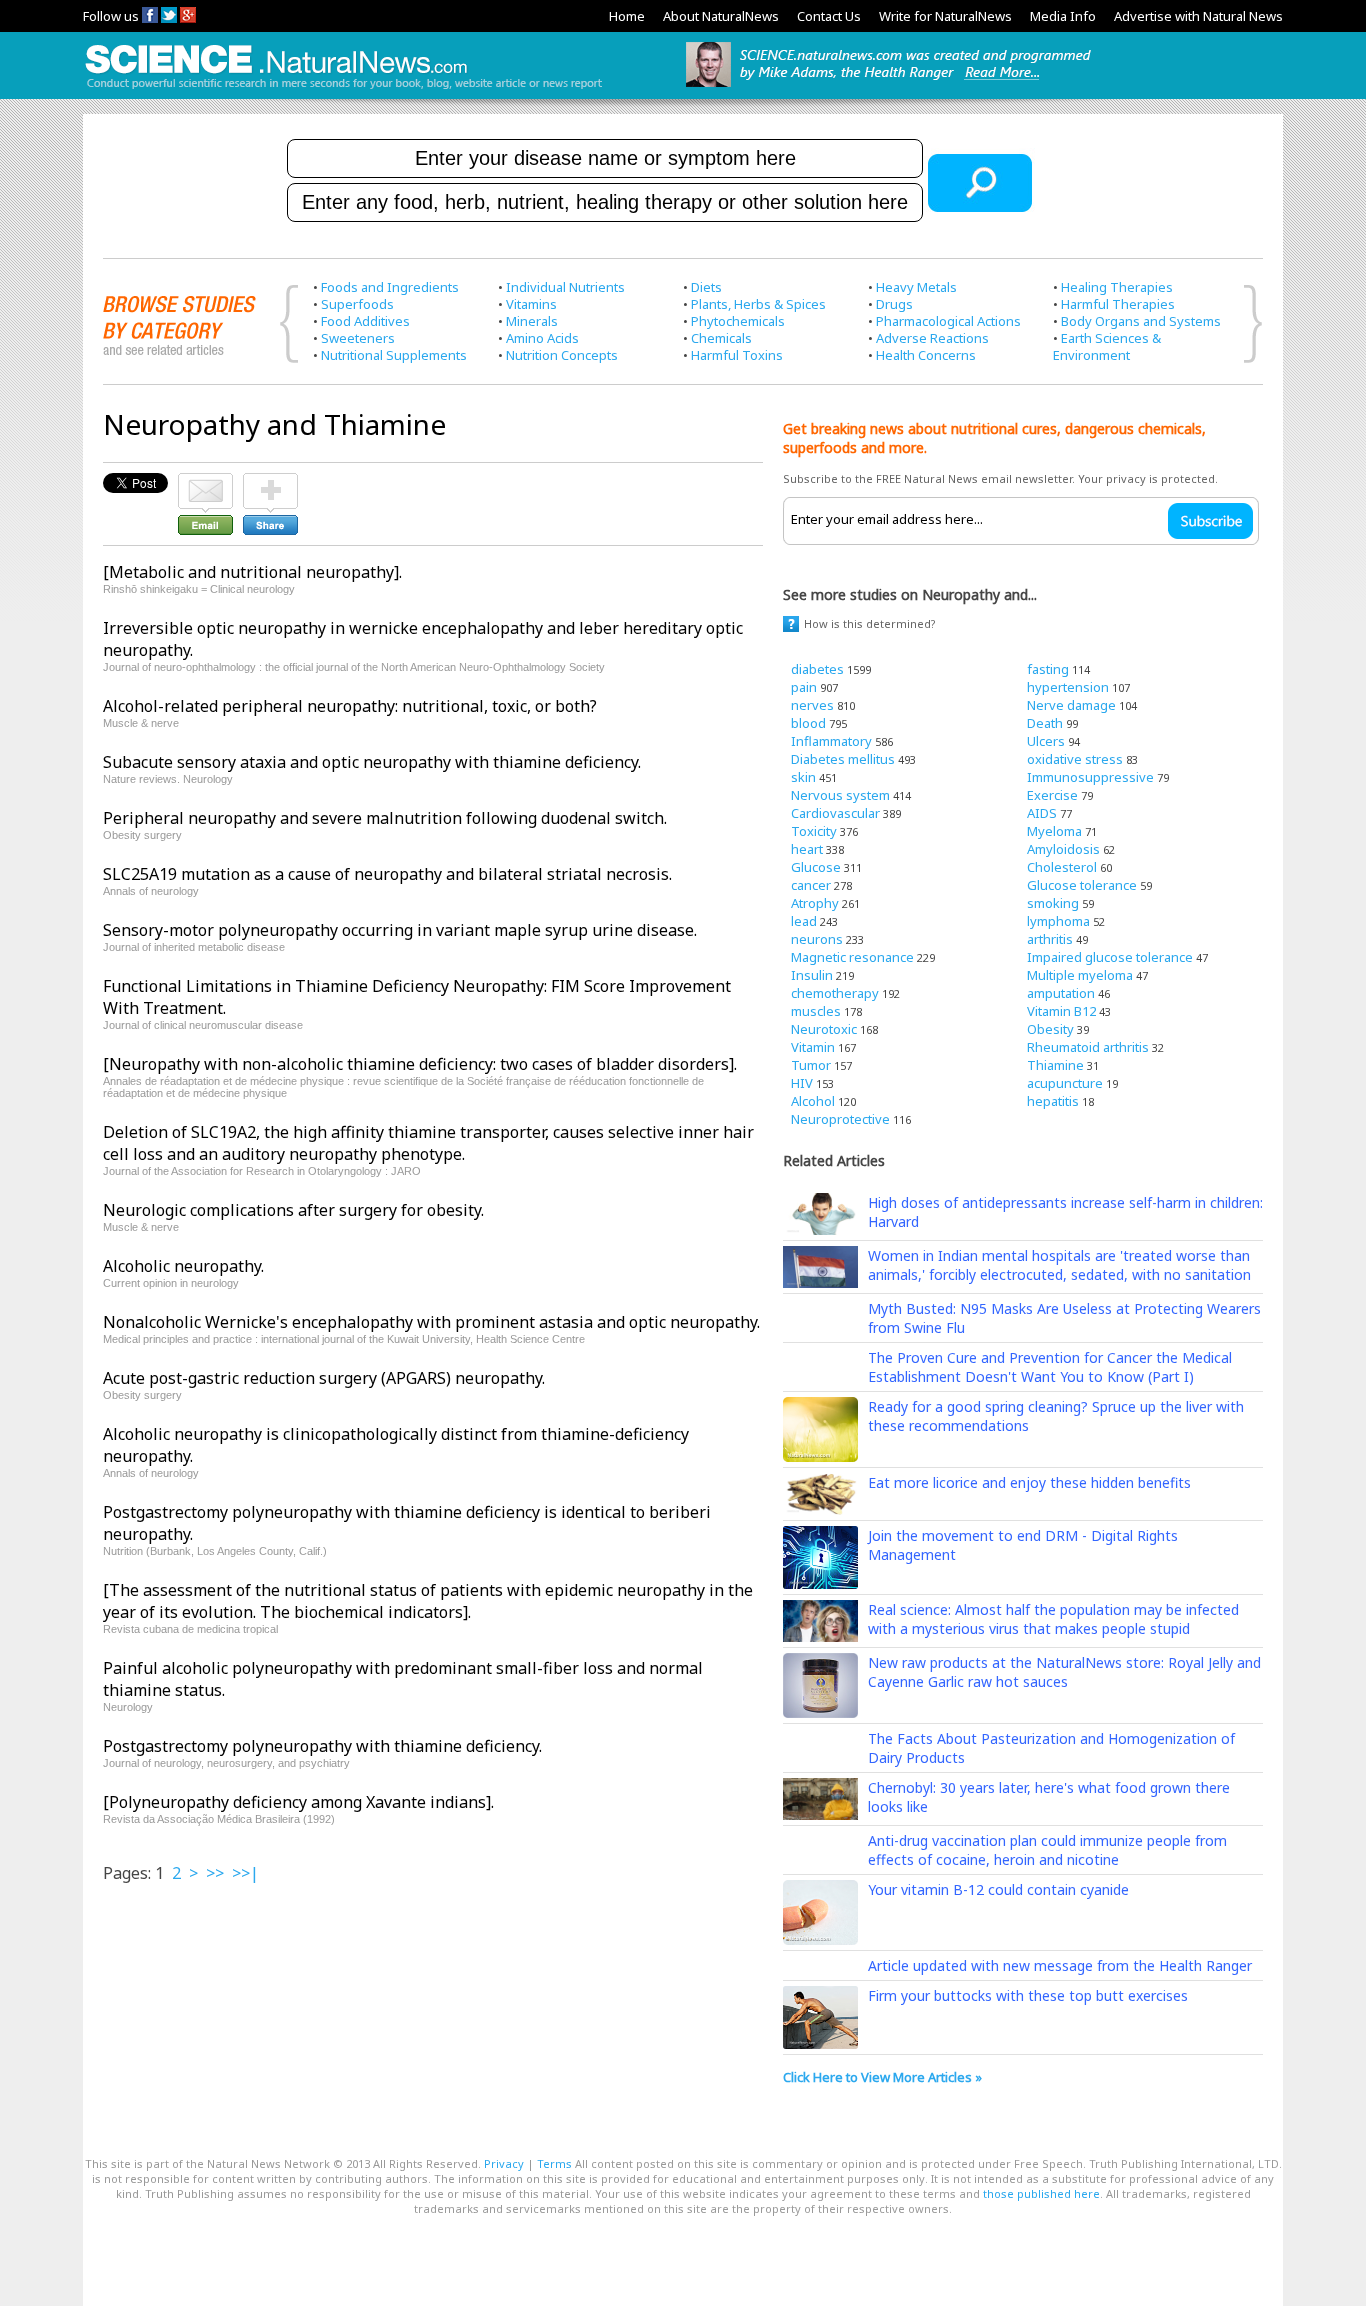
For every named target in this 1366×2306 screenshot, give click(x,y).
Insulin (812, 975)
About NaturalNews (721, 16)
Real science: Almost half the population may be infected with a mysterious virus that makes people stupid (1053, 1619)
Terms (554, 2163)
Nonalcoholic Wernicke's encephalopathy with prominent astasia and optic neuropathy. (431, 1322)
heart (807, 849)
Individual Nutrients (565, 287)
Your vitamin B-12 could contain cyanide (998, 1889)
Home (627, 16)
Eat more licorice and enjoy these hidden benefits (1029, 1482)
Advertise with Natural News (1198, 16)
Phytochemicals (738, 321)
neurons (817, 939)
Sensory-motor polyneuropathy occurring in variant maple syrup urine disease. (400, 930)
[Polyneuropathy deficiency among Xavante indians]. (298, 1802)
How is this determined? (870, 623)
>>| (245, 1873)
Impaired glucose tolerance (1110, 957)
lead (804, 921)
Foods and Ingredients (390, 287)
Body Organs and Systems (1141, 321)
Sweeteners (358, 338)
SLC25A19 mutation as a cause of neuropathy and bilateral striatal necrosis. (387, 874)
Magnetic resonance (852, 957)
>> (215, 1873)
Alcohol (813, 1101)
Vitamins (531, 304)
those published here (1041, 2193)
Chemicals (721, 338)
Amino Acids (542, 338)
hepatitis (1053, 1101)
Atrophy (815, 903)
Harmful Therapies (1118, 304)
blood (808, 723)
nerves (812, 705)
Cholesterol (1062, 867)
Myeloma (1054, 831)
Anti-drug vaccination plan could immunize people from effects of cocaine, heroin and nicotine (1047, 1850)
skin (803, 777)
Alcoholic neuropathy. (183, 1266)
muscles (816, 1011)
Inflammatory (831, 741)
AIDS (1042, 813)
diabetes (817, 669)
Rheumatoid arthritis (1088, 1047)
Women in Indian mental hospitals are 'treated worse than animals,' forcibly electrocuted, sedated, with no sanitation (1059, 1265)
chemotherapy (835, 993)
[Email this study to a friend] (205, 482)
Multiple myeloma (1080, 975)
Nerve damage (1071, 705)
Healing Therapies (1117, 287)
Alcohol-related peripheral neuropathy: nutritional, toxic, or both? (350, 706)
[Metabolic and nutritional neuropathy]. (252, 572)
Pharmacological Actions (948, 321)
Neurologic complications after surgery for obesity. (293, 1210)
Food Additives (365, 321)
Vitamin (813, 1047)
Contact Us (829, 16)
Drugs (894, 304)
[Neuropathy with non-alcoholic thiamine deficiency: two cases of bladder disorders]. (420, 1064)
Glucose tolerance (1082, 885)
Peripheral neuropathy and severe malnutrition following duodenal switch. (385, 818)
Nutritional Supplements (394, 355)
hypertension (1068, 687)
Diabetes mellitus (843, 759)
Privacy (504, 2163)
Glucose (816, 867)
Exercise (1052, 795)
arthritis (1050, 939)
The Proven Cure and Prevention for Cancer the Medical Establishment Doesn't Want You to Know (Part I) (1050, 1367)
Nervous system (840, 795)
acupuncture (1065, 1083)
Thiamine (1055, 1065)
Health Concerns (926, 355)
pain (804, 687)
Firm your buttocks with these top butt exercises (1028, 1995)
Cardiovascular (835, 813)
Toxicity (814, 831)
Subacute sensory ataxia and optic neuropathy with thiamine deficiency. (372, 762)
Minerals (532, 321)
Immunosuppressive (1090, 777)
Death (1045, 723)
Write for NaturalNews (945, 16)
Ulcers (1046, 741)
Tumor (811, 1065)
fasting (1048, 669)
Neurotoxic (824, 1029)
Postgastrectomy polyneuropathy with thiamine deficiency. (322, 1746)
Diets (706, 287)
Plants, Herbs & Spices (758, 304)
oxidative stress (1075, 759)
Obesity (1050, 1029)
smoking (1053, 903)
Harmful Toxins (737, 355)
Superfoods (357, 304)
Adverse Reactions (932, 338)
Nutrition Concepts (562, 355)
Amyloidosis (1063, 849)
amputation (1061, 993)
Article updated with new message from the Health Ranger (1060, 1965)
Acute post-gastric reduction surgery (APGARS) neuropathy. (324, 1378)
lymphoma (1058, 921)
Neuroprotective (840, 1119)
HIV (802, 1083)
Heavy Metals (916, 287)
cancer (811, 885)
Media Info (1063, 16)
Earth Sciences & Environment (1107, 346)
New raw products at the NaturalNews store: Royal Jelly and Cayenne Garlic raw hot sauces (1064, 1672)
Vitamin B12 (1061, 1011)
